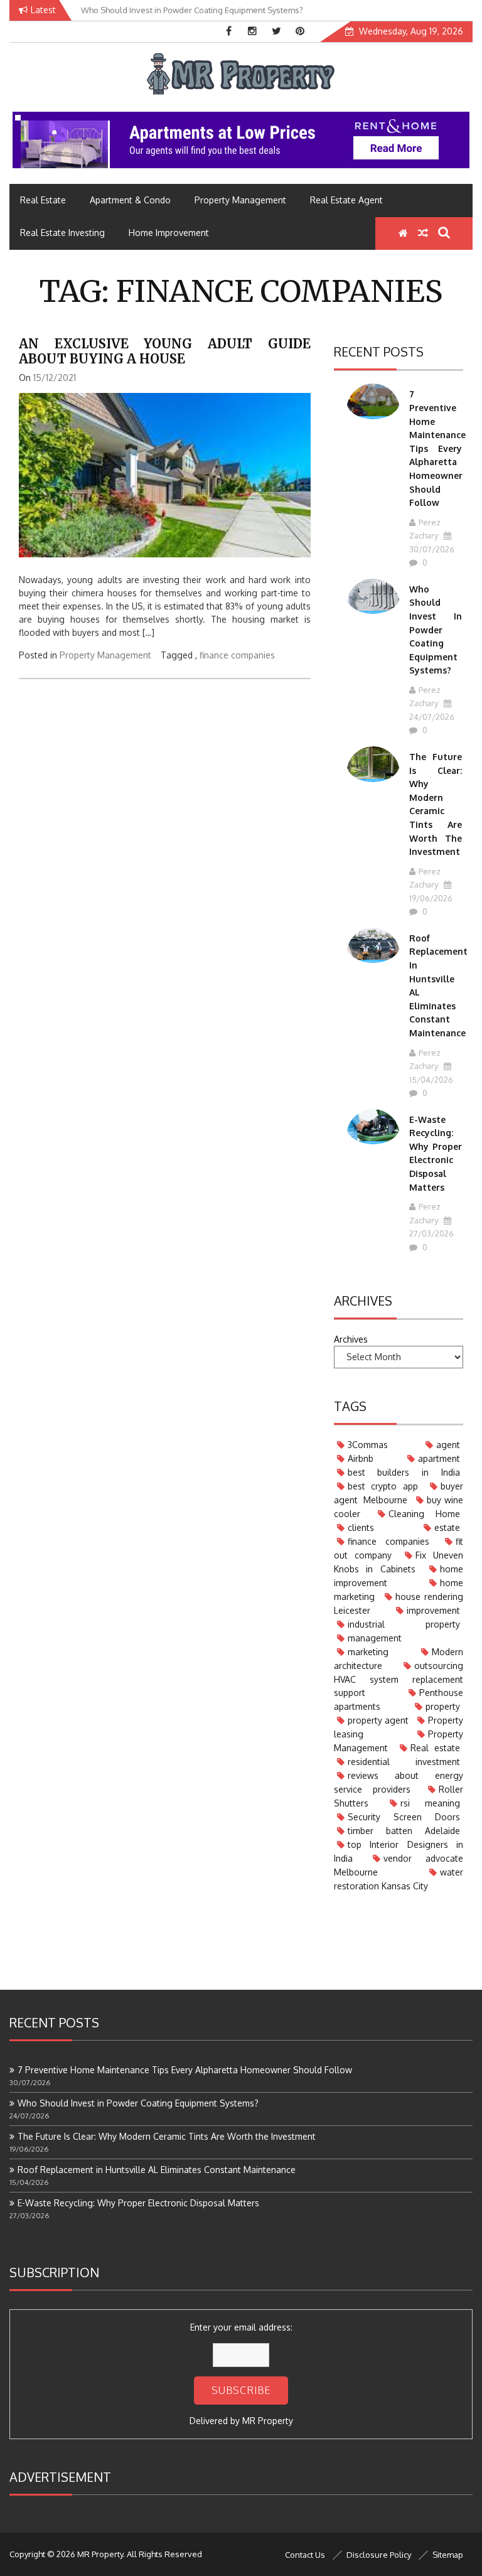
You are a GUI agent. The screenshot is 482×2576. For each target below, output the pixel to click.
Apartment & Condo (130, 200)
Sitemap (448, 2555)
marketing (368, 1652)
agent (448, 1445)
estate (447, 1527)
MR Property (268, 2421)
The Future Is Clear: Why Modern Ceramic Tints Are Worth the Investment (167, 2136)
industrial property (404, 1624)
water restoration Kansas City (399, 1879)
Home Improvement (169, 233)
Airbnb (361, 1458)
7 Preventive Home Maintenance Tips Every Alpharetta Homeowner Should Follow (437, 448)
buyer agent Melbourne (399, 1493)
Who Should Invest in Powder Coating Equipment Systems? (436, 630)
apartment (439, 1458)
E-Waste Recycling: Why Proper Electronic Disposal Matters (138, 2203)
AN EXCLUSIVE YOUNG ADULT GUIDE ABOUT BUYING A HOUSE (165, 351)
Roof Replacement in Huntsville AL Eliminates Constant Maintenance (157, 2170)
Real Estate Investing (62, 233)
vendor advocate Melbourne (399, 1865)
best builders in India (404, 1472)
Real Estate (43, 200)
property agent (378, 1720)
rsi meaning (430, 1803)
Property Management (240, 200)
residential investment (404, 1762)
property (443, 1706)
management (375, 1638)
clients (361, 1527)
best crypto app (383, 1486)
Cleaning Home (424, 1514)
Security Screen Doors (404, 1817)
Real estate (435, 1748)
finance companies (237, 655)
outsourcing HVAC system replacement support (399, 1679)
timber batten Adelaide (404, 1831)
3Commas (368, 1445)
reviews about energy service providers (399, 1782)
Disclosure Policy (379, 2555)
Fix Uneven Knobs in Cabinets (399, 1562)
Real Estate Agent (346, 200)
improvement (433, 1610)
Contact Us (305, 2555)
